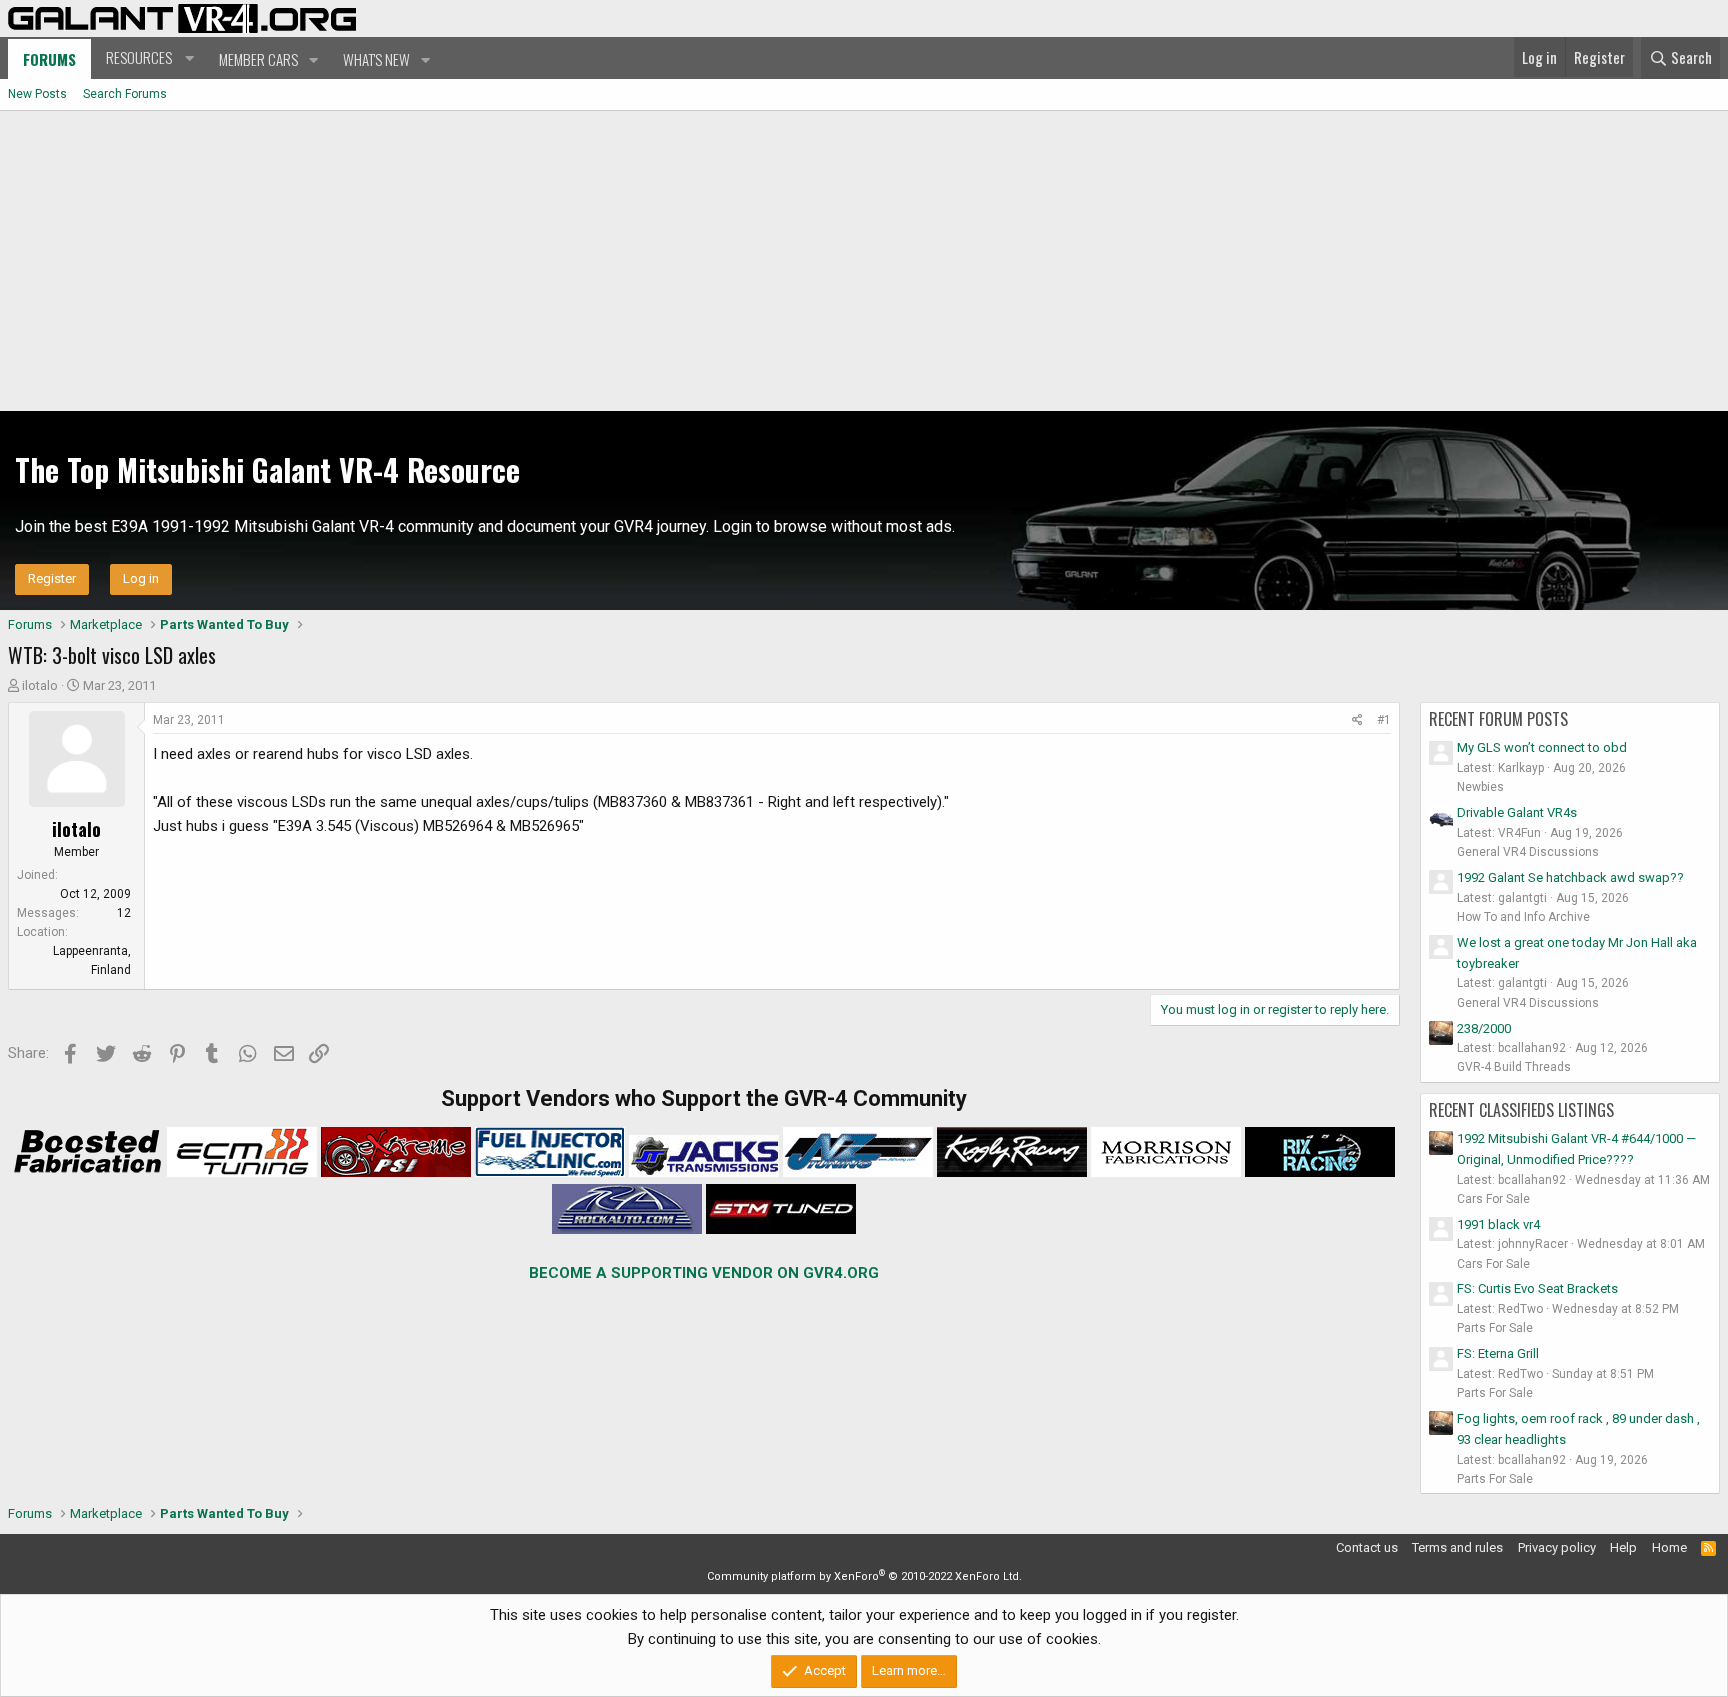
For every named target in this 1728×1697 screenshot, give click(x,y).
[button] (147, 58)
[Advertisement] (864, 261)
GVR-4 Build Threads (1514, 1067)
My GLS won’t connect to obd (1542, 747)
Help (1623, 1547)
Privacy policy (1557, 1547)
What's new (376, 59)
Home (1669, 1547)
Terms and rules (1457, 1547)
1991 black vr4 (1498, 1224)
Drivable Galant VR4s (1517, 812)
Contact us (1367, 1547)
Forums (49, 59)
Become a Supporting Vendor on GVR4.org (704, 1273)
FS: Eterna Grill (1498, 1353)
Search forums (125, 94)
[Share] (1357, 720)
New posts (37, 94)
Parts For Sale (1495, 1328)
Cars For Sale (1493, 1199)
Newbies (1480, 787)
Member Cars (258, 59)
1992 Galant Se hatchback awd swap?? (1570, 877)
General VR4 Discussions (1528, 852)
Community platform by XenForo (864, 1576)
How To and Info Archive (1523, 917)
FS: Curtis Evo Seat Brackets (1537, 1288)
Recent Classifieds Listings (1521, 1110)
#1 (1384, 720)
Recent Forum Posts (1498, 719)
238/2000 (1484, 1028)
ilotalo (40, 685)
